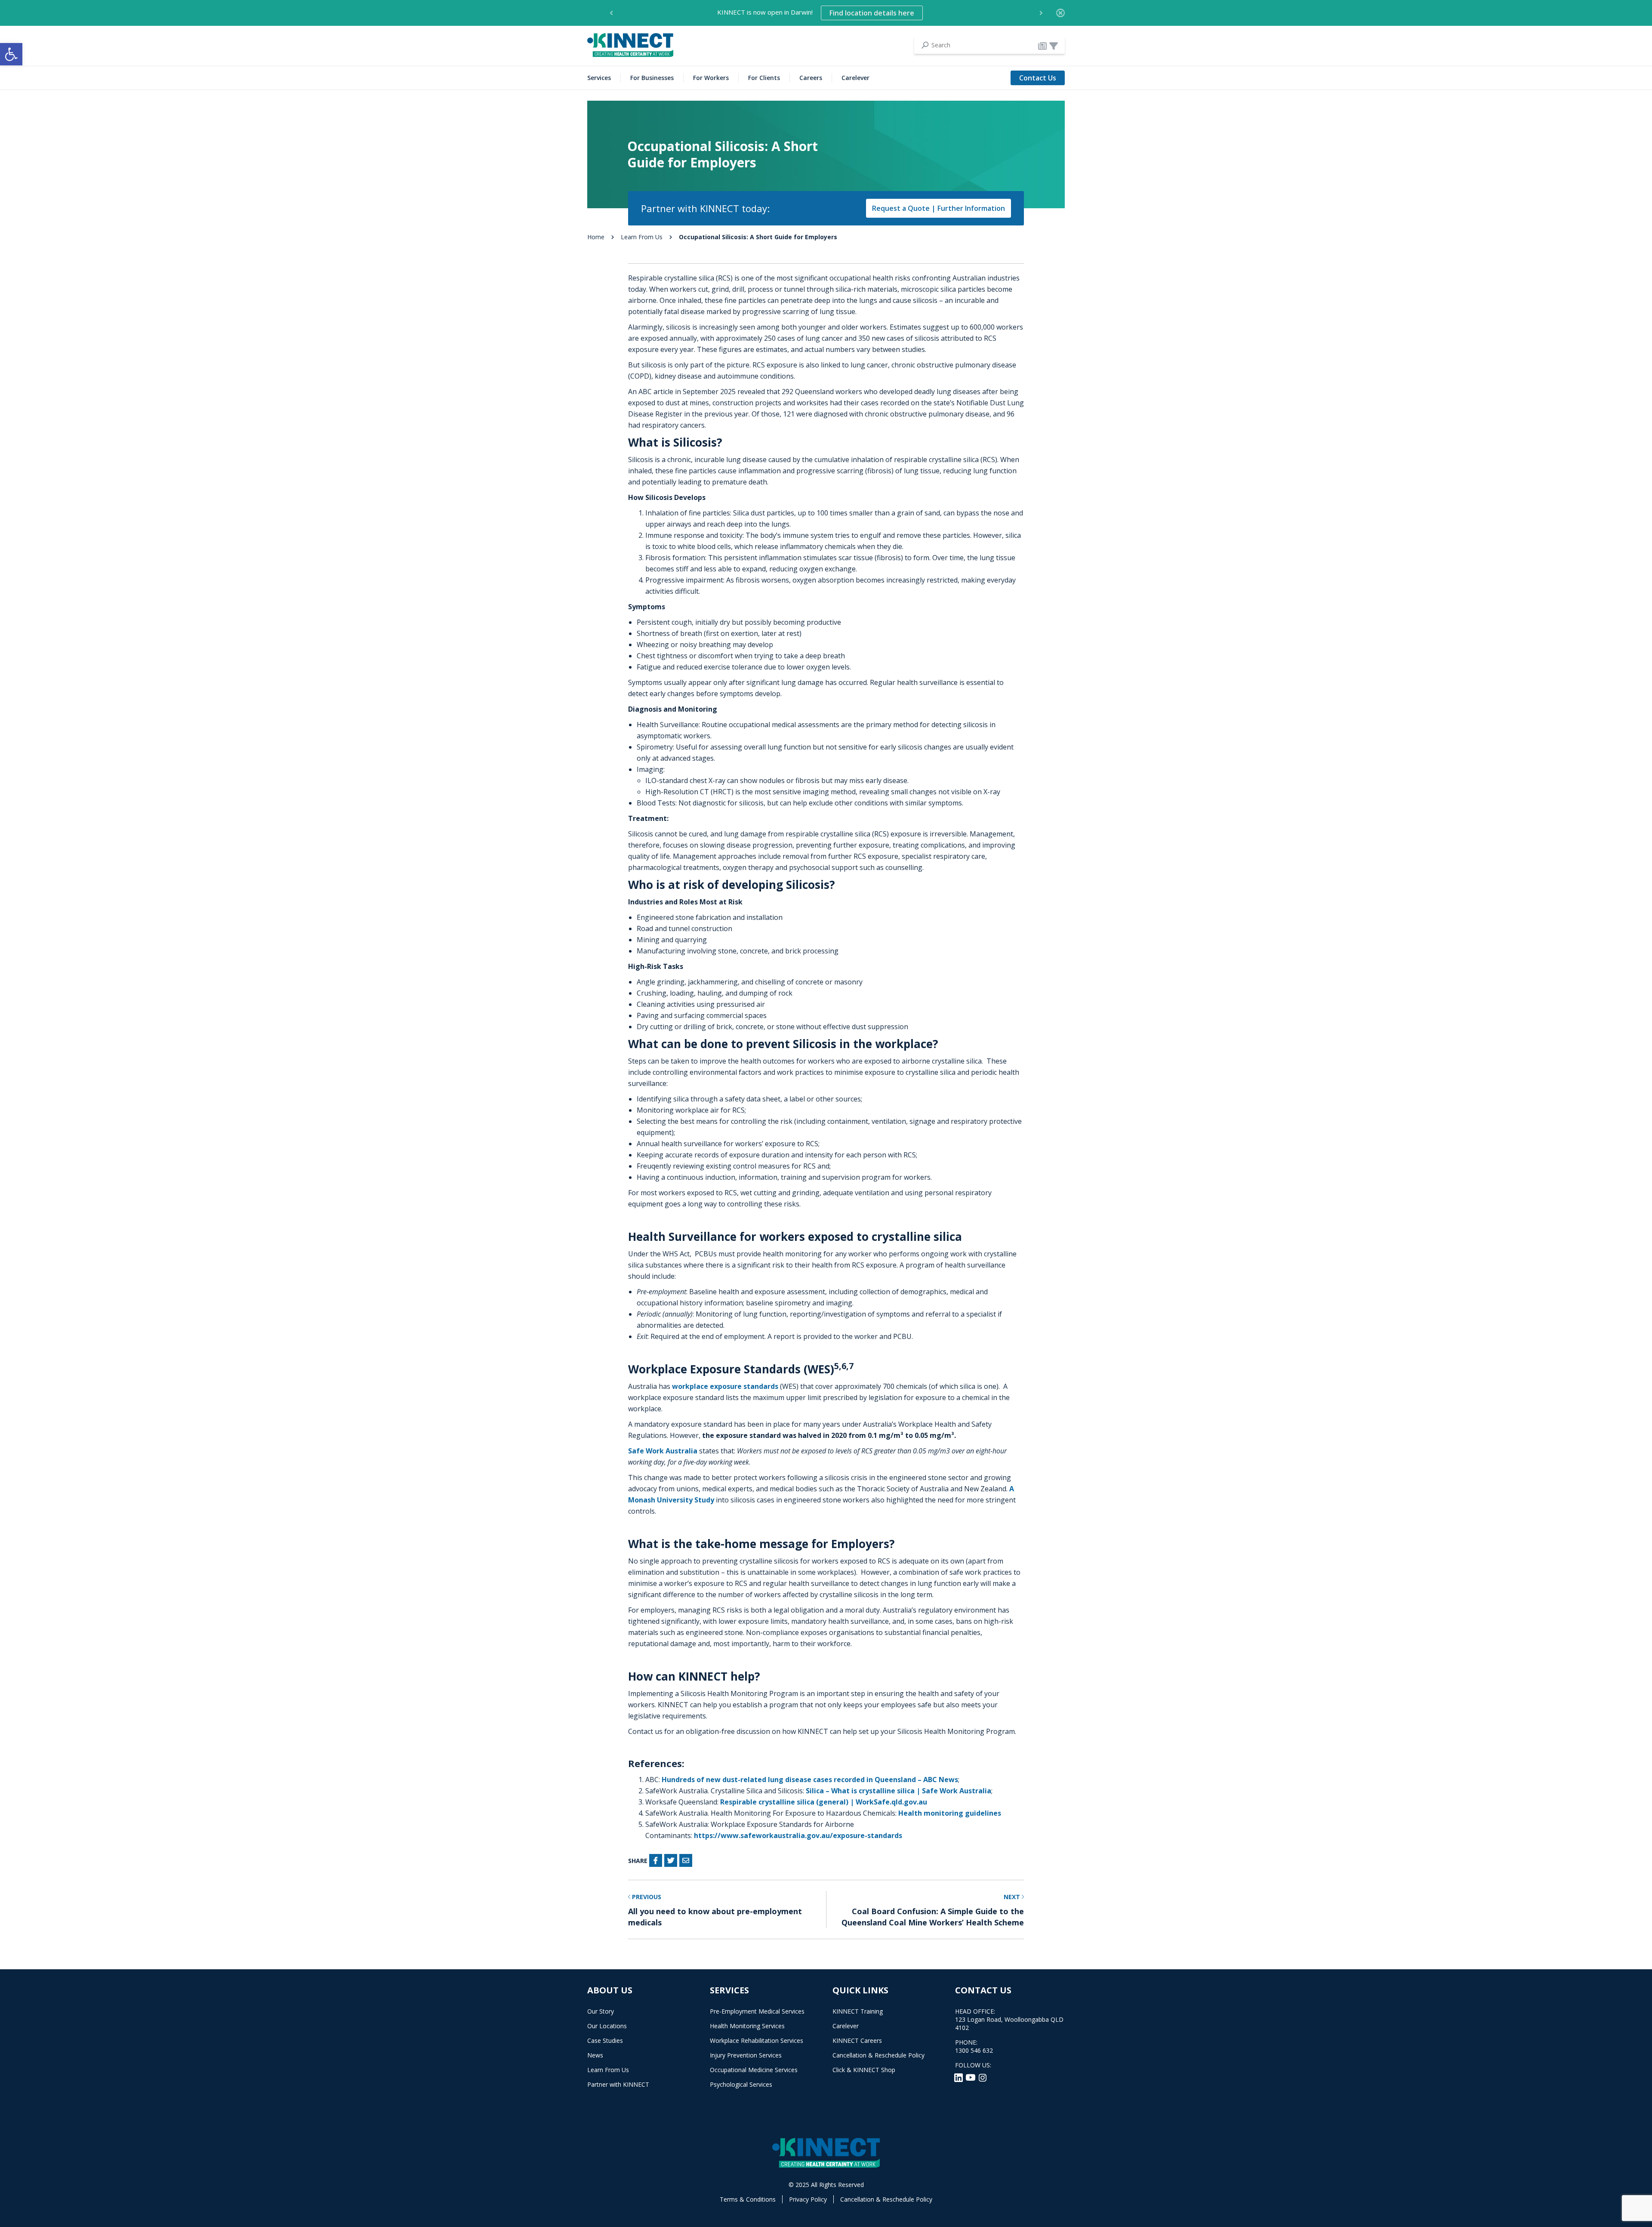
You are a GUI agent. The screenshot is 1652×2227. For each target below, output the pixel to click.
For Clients (764, 78)
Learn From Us (642, 237)
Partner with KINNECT (618, 2084)
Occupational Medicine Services (754, 2070)
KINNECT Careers (857, 2040)
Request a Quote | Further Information (938, 208)
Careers (811, 78)
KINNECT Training (858, 2011)
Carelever (855, 78)
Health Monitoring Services (747, 2026)
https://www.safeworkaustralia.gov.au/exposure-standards (798, 1835)
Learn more (944, 13)
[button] (11, 54)
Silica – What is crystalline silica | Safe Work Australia (898, 1791)
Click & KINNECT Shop (864, 2070)
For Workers (711, 78)
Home (596, 237)
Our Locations (607, 2026)
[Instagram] (983, 2077)
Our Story (601, 2011)
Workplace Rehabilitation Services (757, 2040)
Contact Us (1038, 78)
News (595, 2055)
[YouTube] (971, 2077)
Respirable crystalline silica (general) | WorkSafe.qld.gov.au (824, 1802)
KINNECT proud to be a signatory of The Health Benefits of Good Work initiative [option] (816, 13)
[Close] (1060, 13)
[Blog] (1042, 46)
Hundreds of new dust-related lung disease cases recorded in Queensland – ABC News (810, 1780)
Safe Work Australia (663, 1451)
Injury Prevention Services (746, 2055)
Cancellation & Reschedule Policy (878, 2055)
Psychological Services (741, 2084)
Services (599, 78)
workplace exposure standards (725, 1386)
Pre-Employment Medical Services (757, 2011)
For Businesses (652, 78)
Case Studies (605, 2040)
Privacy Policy (808, 2199)
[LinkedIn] (959, 2077)
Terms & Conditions (748, 2199)
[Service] (1054, 46)
